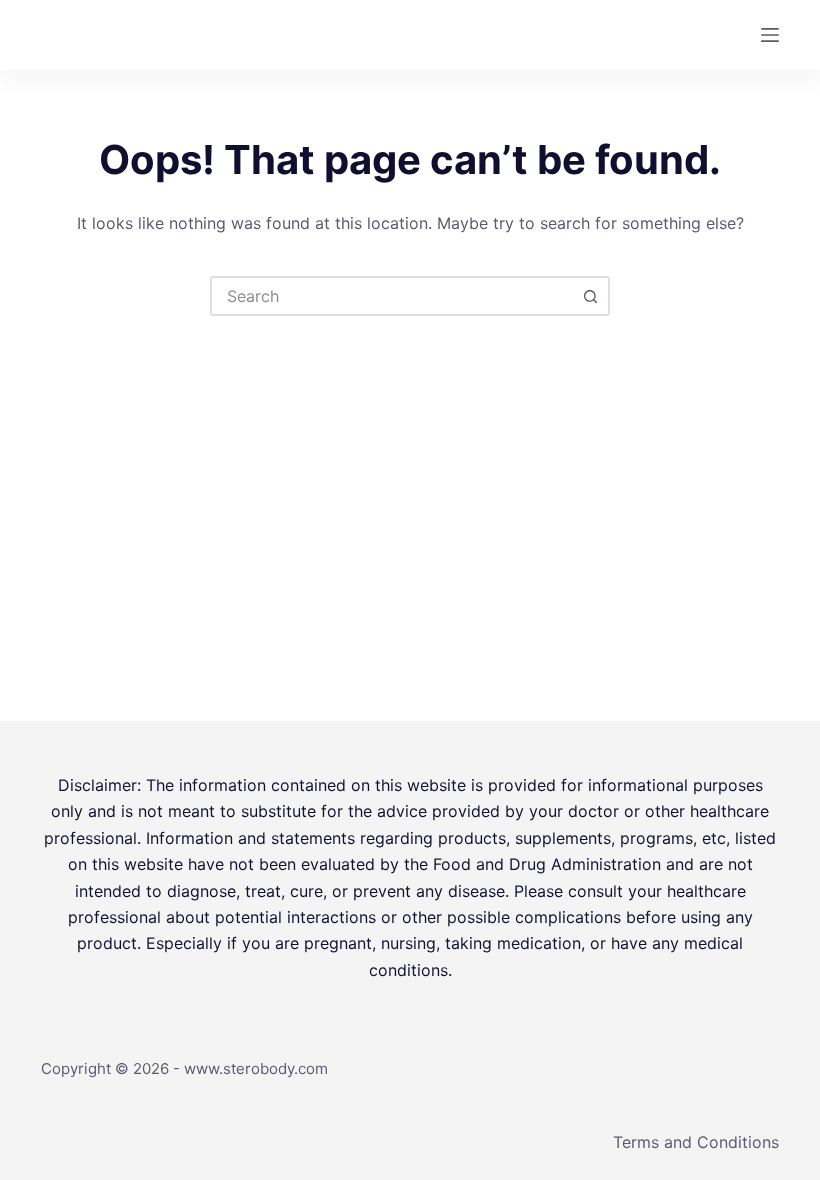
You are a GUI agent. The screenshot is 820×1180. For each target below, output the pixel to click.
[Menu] (770, 35)
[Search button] (590, 296)
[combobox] (392, 296)
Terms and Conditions (696, 1142)
